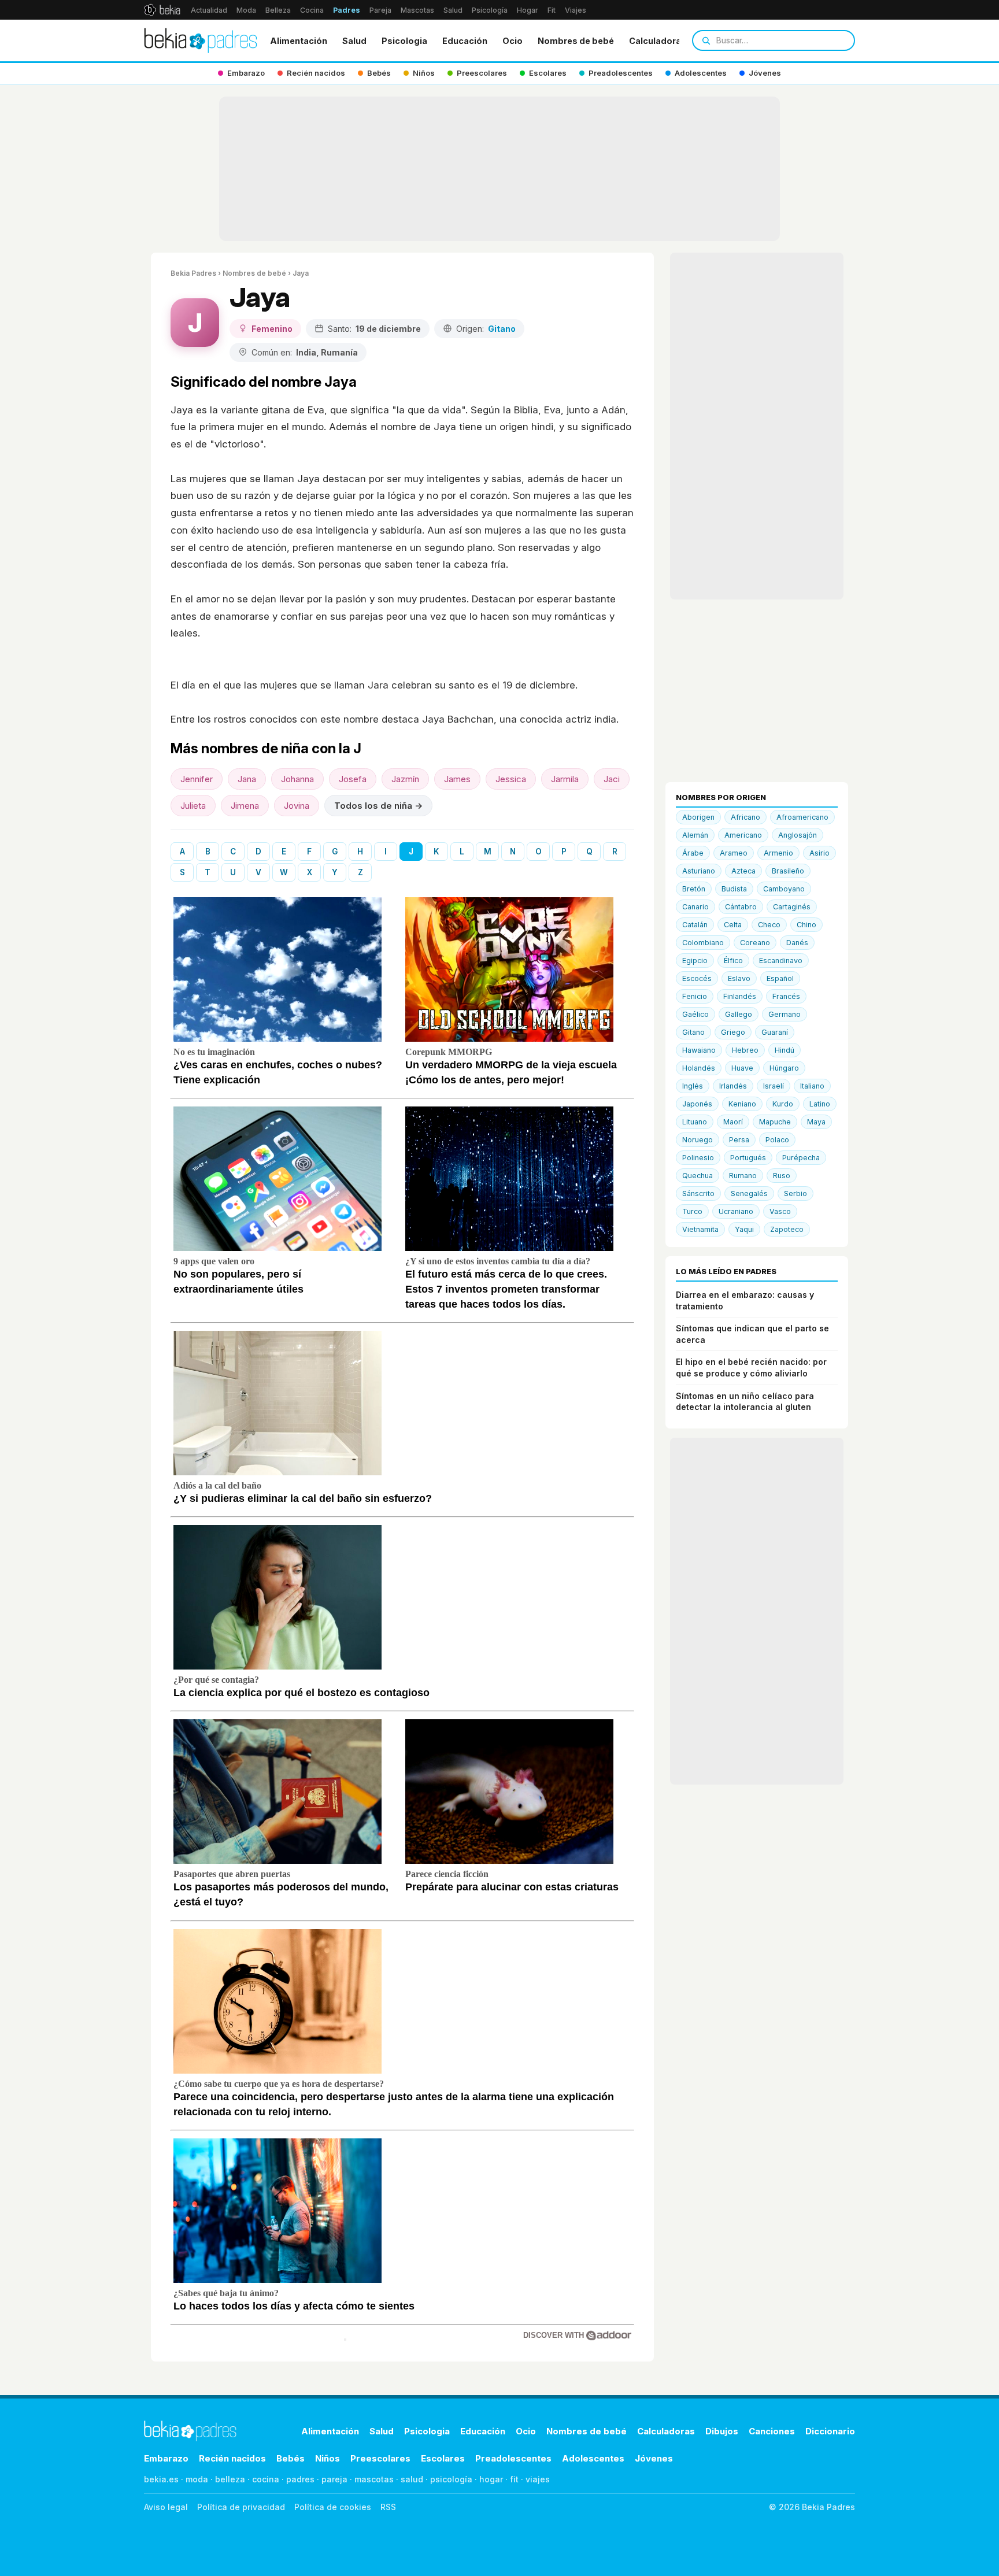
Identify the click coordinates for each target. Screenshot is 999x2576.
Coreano (755, 943)
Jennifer (197, 779)
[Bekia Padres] (201, 40)
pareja (334, 2479)
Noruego (698, 1140)
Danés (797, 943)
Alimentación (299, 41)
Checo (769, 925)
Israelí (774, 1086)
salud (412, 2479)
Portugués (748, 1158)
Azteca (743, 871)
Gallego (739, 1014)
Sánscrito (698, 1193)
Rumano (743, 1176)
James (457, 779)
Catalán (695, 925)
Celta (733, 925)
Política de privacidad (241, 2507)
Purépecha (801, 1158)
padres (300, 2479)
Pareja (380, 10)
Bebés (291, 2458)
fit (514, 2479)
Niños (328, 2458)
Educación (465, 41)
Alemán (695, 835)
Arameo (734, 853)
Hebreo (745, 1050)
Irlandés (733, 1086)
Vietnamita (700, 1229)
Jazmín (405, 779)
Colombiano (703, 943)
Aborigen (698, 817)
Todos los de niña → (378, 806)
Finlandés (740, 996)
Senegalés (749, 1193)
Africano (745, 817)
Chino (806, 925)
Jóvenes (654, 2458)
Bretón (694, 889)
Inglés (693, 1086)
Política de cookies (333, 2507)
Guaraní (775, 1032)
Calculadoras (658, 41)
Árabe (693, 853)
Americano (743, 835)
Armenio (778, 853)
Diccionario (830, 2431)
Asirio (819, 853)
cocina (266, 2479)
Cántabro (741, 907)
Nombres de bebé (576, 41)
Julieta (193, 806)
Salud (453, 10)
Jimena (245, 806)
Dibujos (722, 2431)
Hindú (785, 1050)
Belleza (278, 10)
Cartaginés (792, 907)
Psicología (490, 10)
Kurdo (783, 1104)
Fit (552, 10)
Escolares (443, 2458)
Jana (247, 779)
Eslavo (739, 978)
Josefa (353, 779)
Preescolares (380, 2458)
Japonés (697, 1104)
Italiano (812, 1086)
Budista (734, 889)
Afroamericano (802, 817)
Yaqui (744, 1229)
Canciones (772, 2431)
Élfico (733, 961)
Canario (695, 907)
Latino (820, 1104)
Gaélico (695, 1014)
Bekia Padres (193, 273)
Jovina (297, 806)
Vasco (780, 1211)
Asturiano (699, 871)
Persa (739, 1140)
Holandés (699, 1068)
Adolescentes (593, 2458)
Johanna (297, 779)
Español (780, 978)
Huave (742, 1068)
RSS (388, 2507)
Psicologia (404, 41)
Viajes (576, 10)
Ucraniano (736, 1211)
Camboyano (784, 889)
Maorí (733, 1122)
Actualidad (209, 10)
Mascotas (417, 10)
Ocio (513, 41)
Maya (816, 1122)
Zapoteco (787, 1229)
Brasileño (788, 871)
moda (197, 2479)
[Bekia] (162, 10)
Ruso (782, 1176)
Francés (786, 996)
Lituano (695, 1122)
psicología (451, 2479)
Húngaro (784, 1068)
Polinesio (698, 1158)
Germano (785, 1014)
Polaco (777, 1140)
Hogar (528, 10)
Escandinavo (781, 961)
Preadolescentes (513, 2458)
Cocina (312, 10)
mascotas (374, 2479)
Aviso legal (166, 2507)
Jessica (511, 779)
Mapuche (775, 1122)
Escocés (697, 978)
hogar (491, 2479)
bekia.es (161, 2479)
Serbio (795, 1193)
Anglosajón (798, 835)
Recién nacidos (232, 2458)
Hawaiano (699, 1050)
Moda (246, 10)
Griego (733, 1032)
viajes (538, 2479)
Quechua (698, 1176)
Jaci (612, 779)
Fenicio (695, 996)
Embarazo (166, 2458)
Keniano (742, 1104)
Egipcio (695, 961)
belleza (230, 2479)
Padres (347, 10)
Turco (692, 1211)
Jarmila (565, 779)
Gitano (693, 1032)
